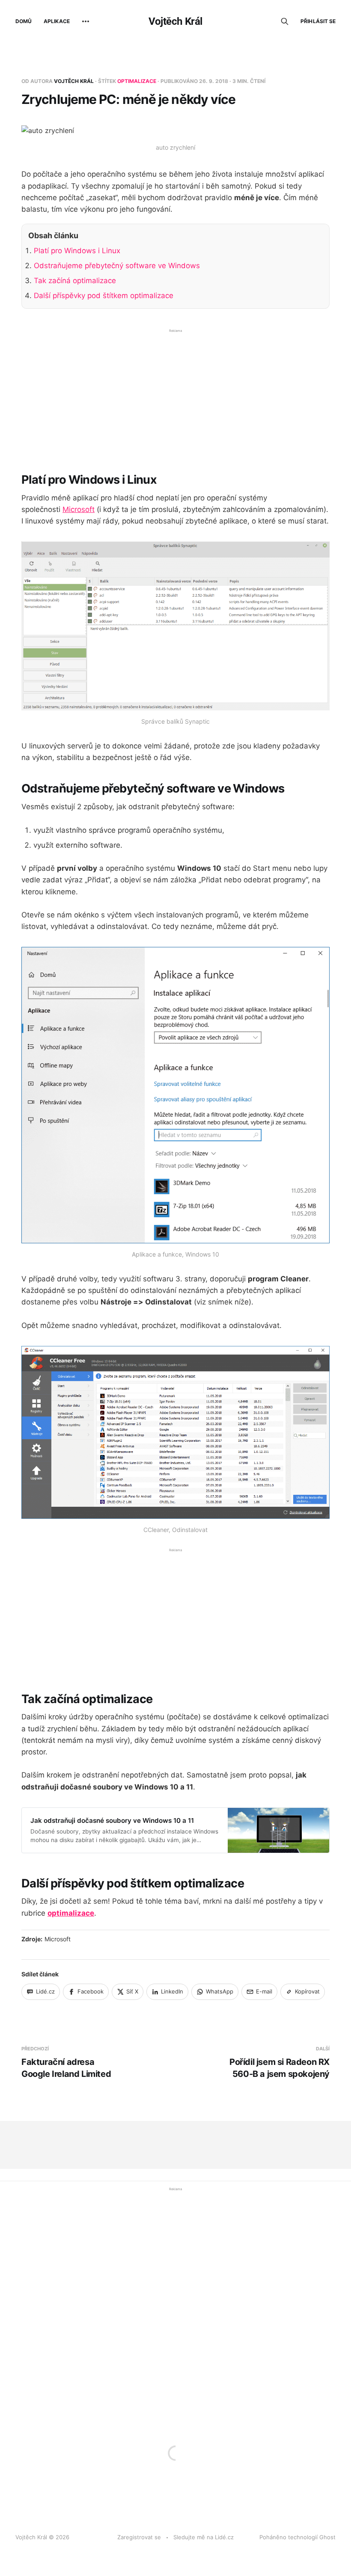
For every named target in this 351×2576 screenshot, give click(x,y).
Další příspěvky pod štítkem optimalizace (104, 296)
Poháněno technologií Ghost (297, 2537)
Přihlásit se (318, 21)
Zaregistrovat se (139, 2537)
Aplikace (57, 21)
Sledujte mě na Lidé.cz (204, 2537)
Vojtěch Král (175, 21)
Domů (24, 21)
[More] (86, 21)
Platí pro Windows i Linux (77, 251)
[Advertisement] (175, 394)
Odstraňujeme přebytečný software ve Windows (117, 266)
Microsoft (79, 509)
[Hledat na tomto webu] (285, 21)
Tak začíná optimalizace (75, 281)
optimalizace (137, 81)
